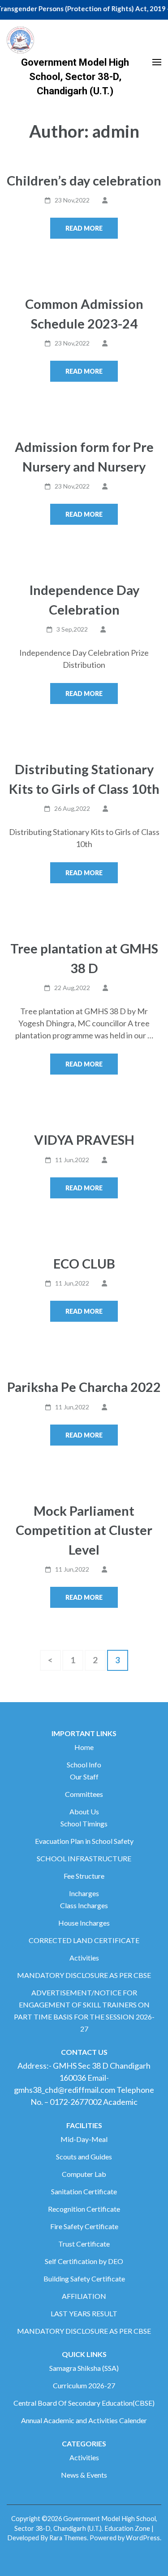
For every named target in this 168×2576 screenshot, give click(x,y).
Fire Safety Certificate (84, 2226)
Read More (84, 228)
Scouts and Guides (84, 2157)
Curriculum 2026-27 (84, 2385)
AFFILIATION (84, 2296)
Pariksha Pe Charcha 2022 (84, 1387)
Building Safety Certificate (84, 2279)
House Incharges (84, 1923)
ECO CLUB (84, 1263)
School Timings (84, 1823)
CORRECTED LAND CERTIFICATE (84, 1940)
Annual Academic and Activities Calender (84, 2420)
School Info (84, 1764)
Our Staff (84, 1777)
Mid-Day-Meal (84, 2139)
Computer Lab (84, 2174)
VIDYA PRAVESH (84, 1140)
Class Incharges (84, 1905)
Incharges (84, 1893)
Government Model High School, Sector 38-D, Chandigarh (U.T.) (75, 77)
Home (84, 1747)
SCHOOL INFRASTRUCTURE (84, 1858)
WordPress (143, 2538)
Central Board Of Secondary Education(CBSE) (84, 2403)
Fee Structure (84, 1876)
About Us (84, 1811)
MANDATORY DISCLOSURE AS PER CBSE (84, 1975)
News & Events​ (84, 2475)
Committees (84, 1794)
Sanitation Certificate (84, 2191)
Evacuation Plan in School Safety (84, 1841)
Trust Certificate (84, 2244)
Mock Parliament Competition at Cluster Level (84, 1530)
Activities (84, 1958)
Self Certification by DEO (84, 2261)
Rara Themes (68, 2538)
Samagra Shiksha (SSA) (84, 2368)
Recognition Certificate (84, 2209)
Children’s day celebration (84, 180)
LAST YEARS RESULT (84, 2313)
